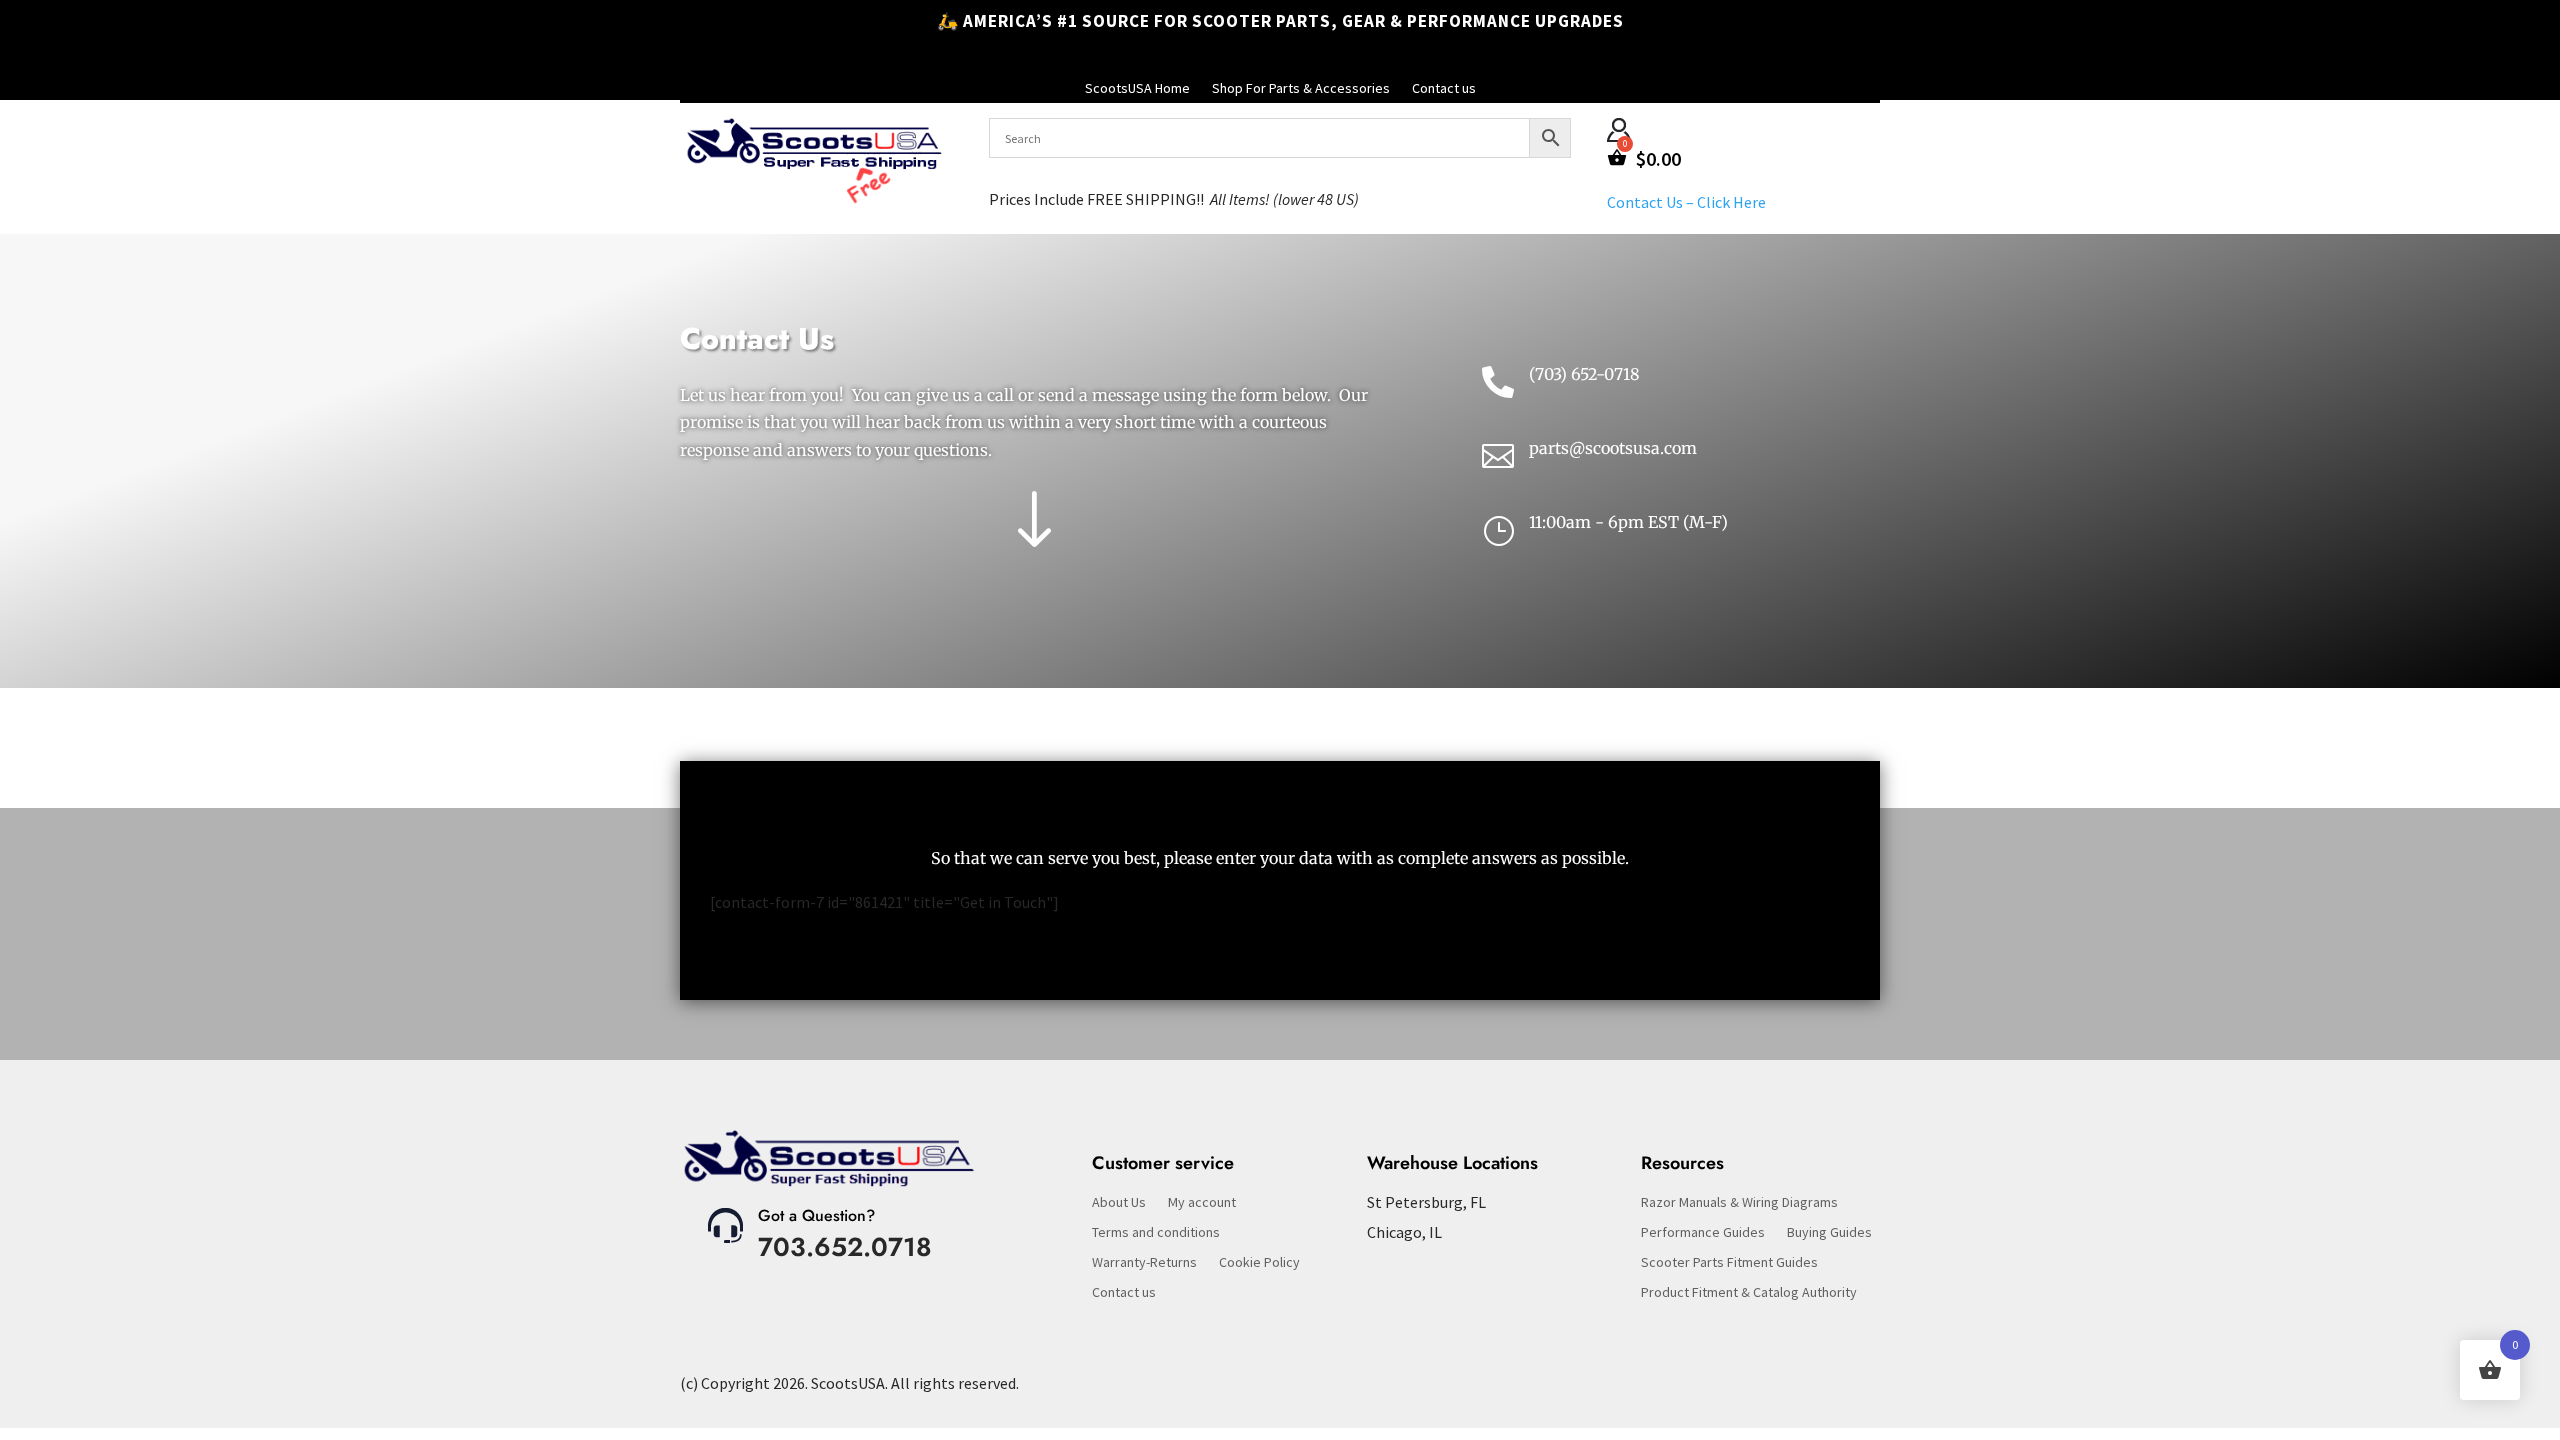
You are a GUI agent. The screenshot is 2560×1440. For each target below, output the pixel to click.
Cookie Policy (1259, 1263)
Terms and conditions (1156, 1233)
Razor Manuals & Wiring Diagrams (1739, 1203)
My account (1202, 1203)
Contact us (1444, 89)
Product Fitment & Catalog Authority (1749, 1293)
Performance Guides (1703, 1233)
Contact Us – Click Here (1686, 202)
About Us (1119, 1203)
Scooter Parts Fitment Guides (1729, 1263)
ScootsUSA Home (1137, 89)
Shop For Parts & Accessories (1301, 89)
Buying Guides (1829, 1233)
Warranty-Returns (1144, 1263)
